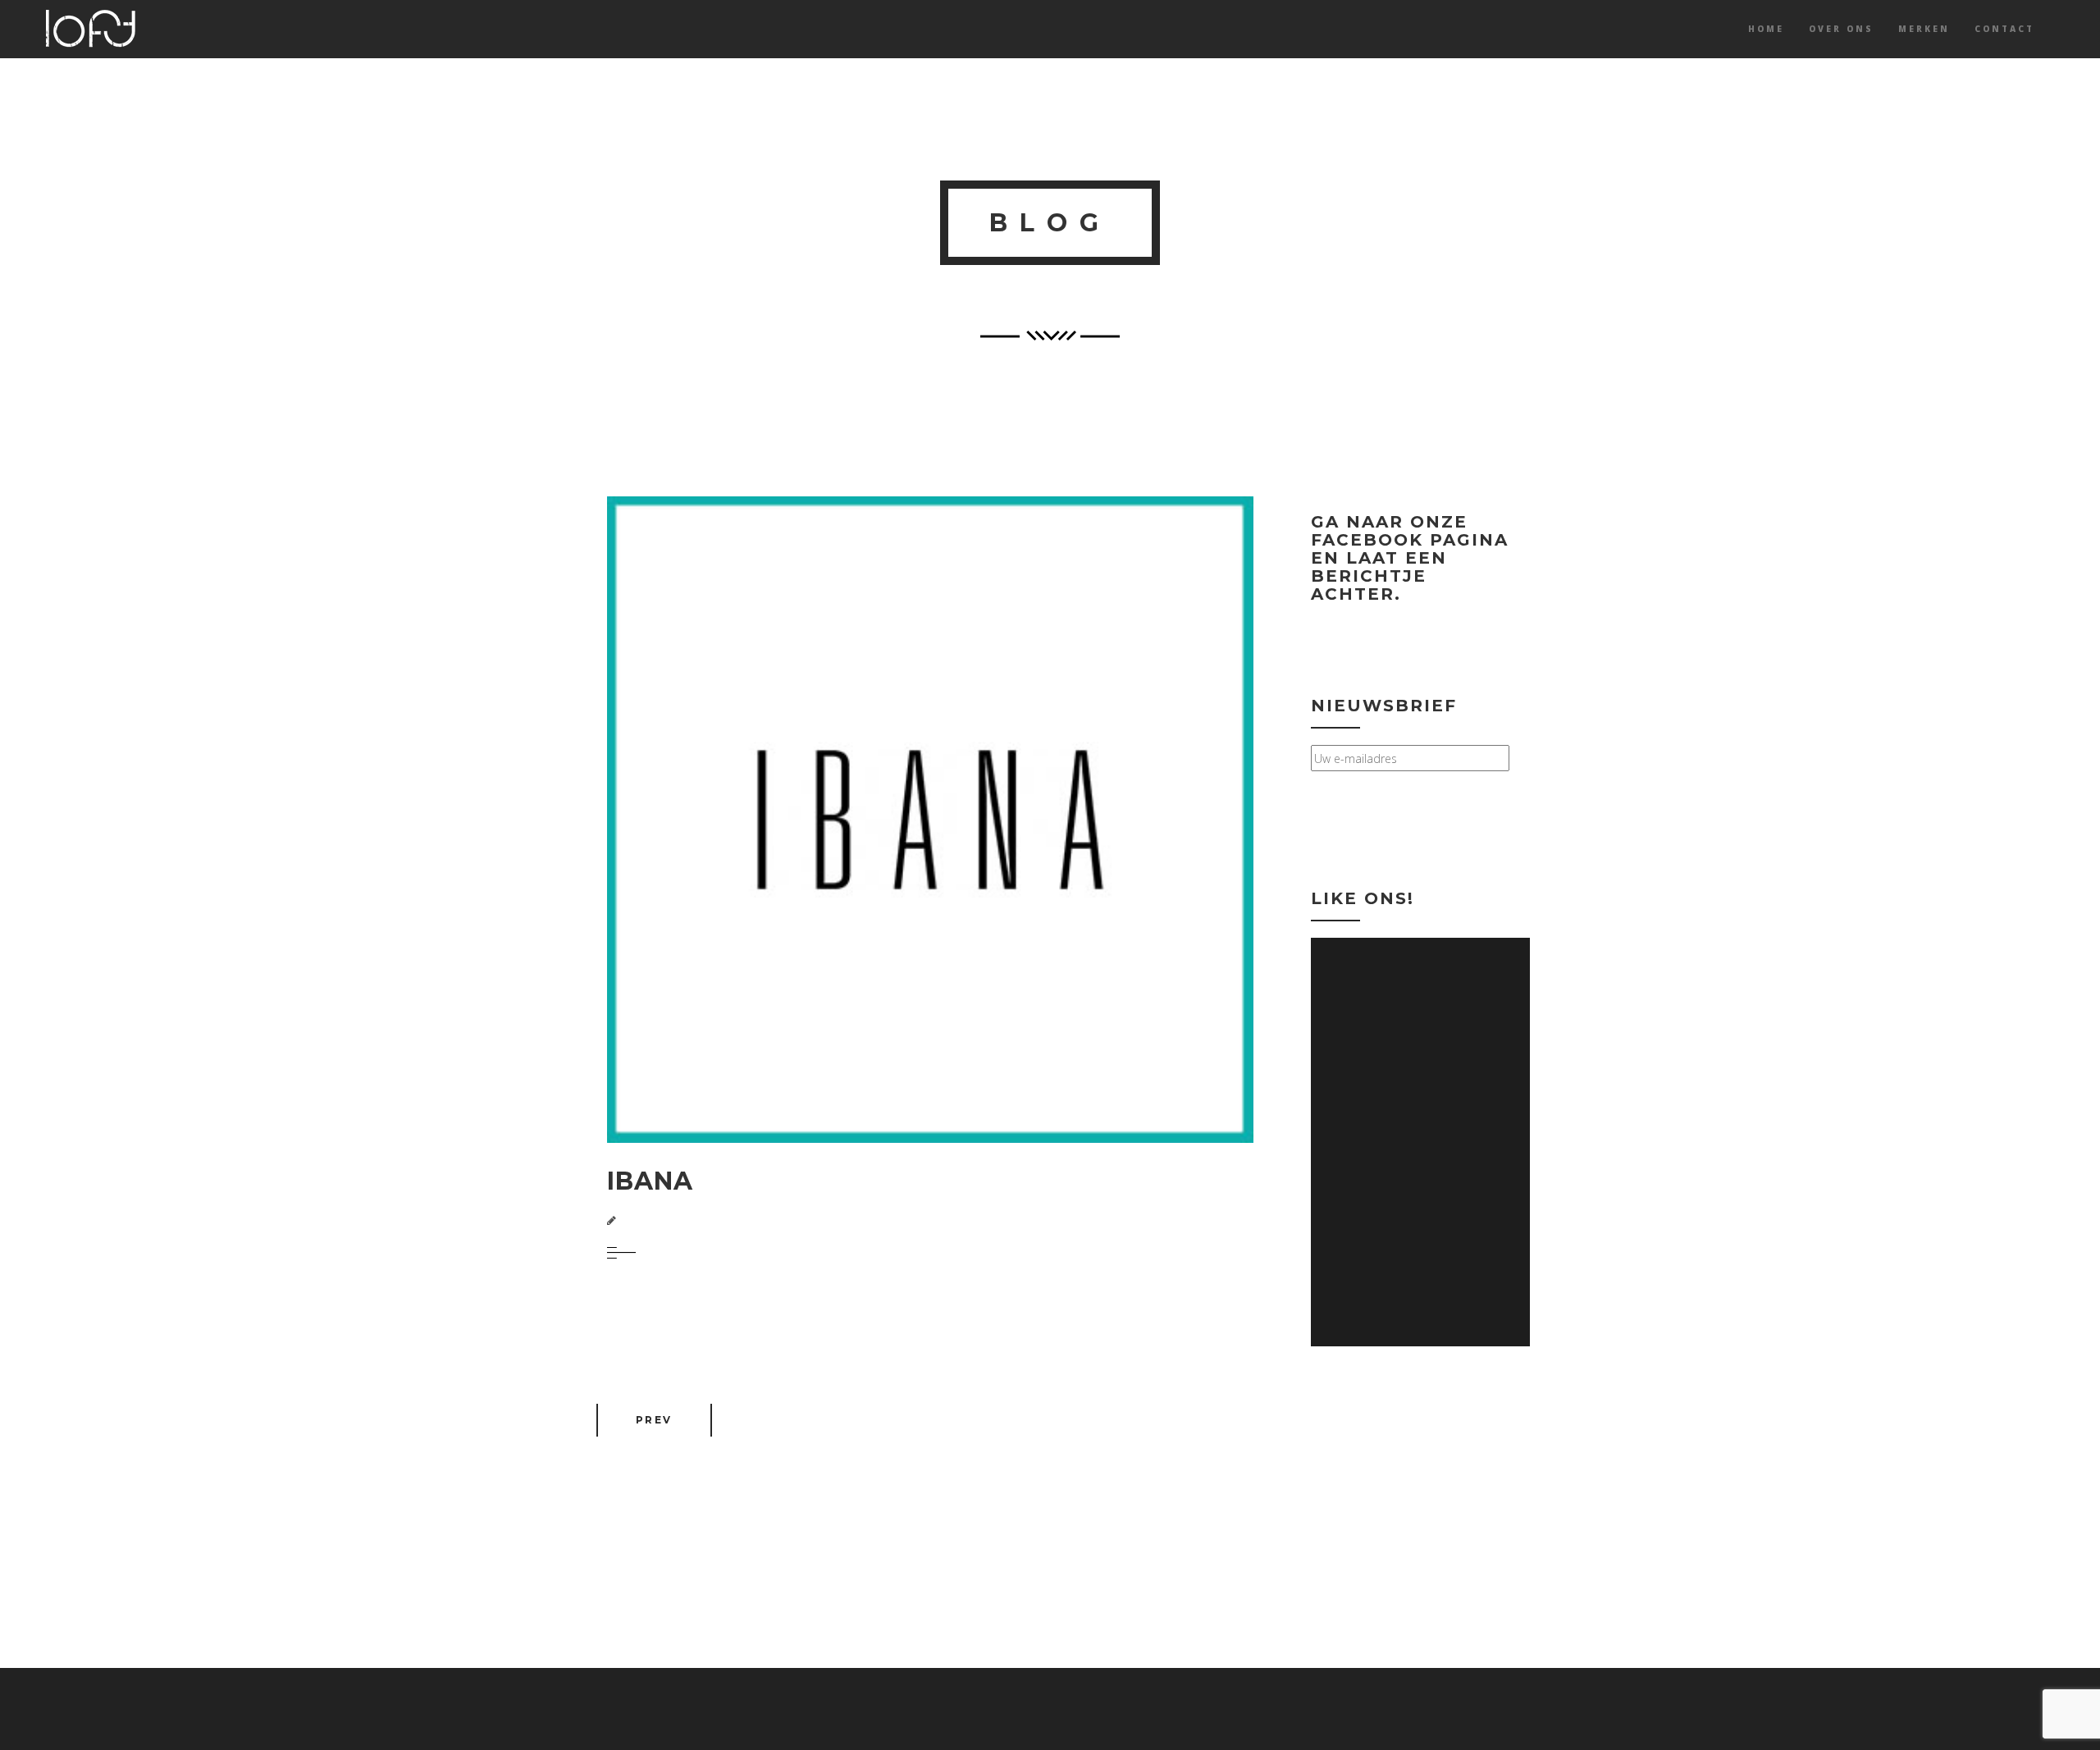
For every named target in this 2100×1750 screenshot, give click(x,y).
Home (1766, 29)
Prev (654, 1420)
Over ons (1841, 29)
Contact (2004, 29)
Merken (1924, 29)
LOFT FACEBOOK (1403, 629)
